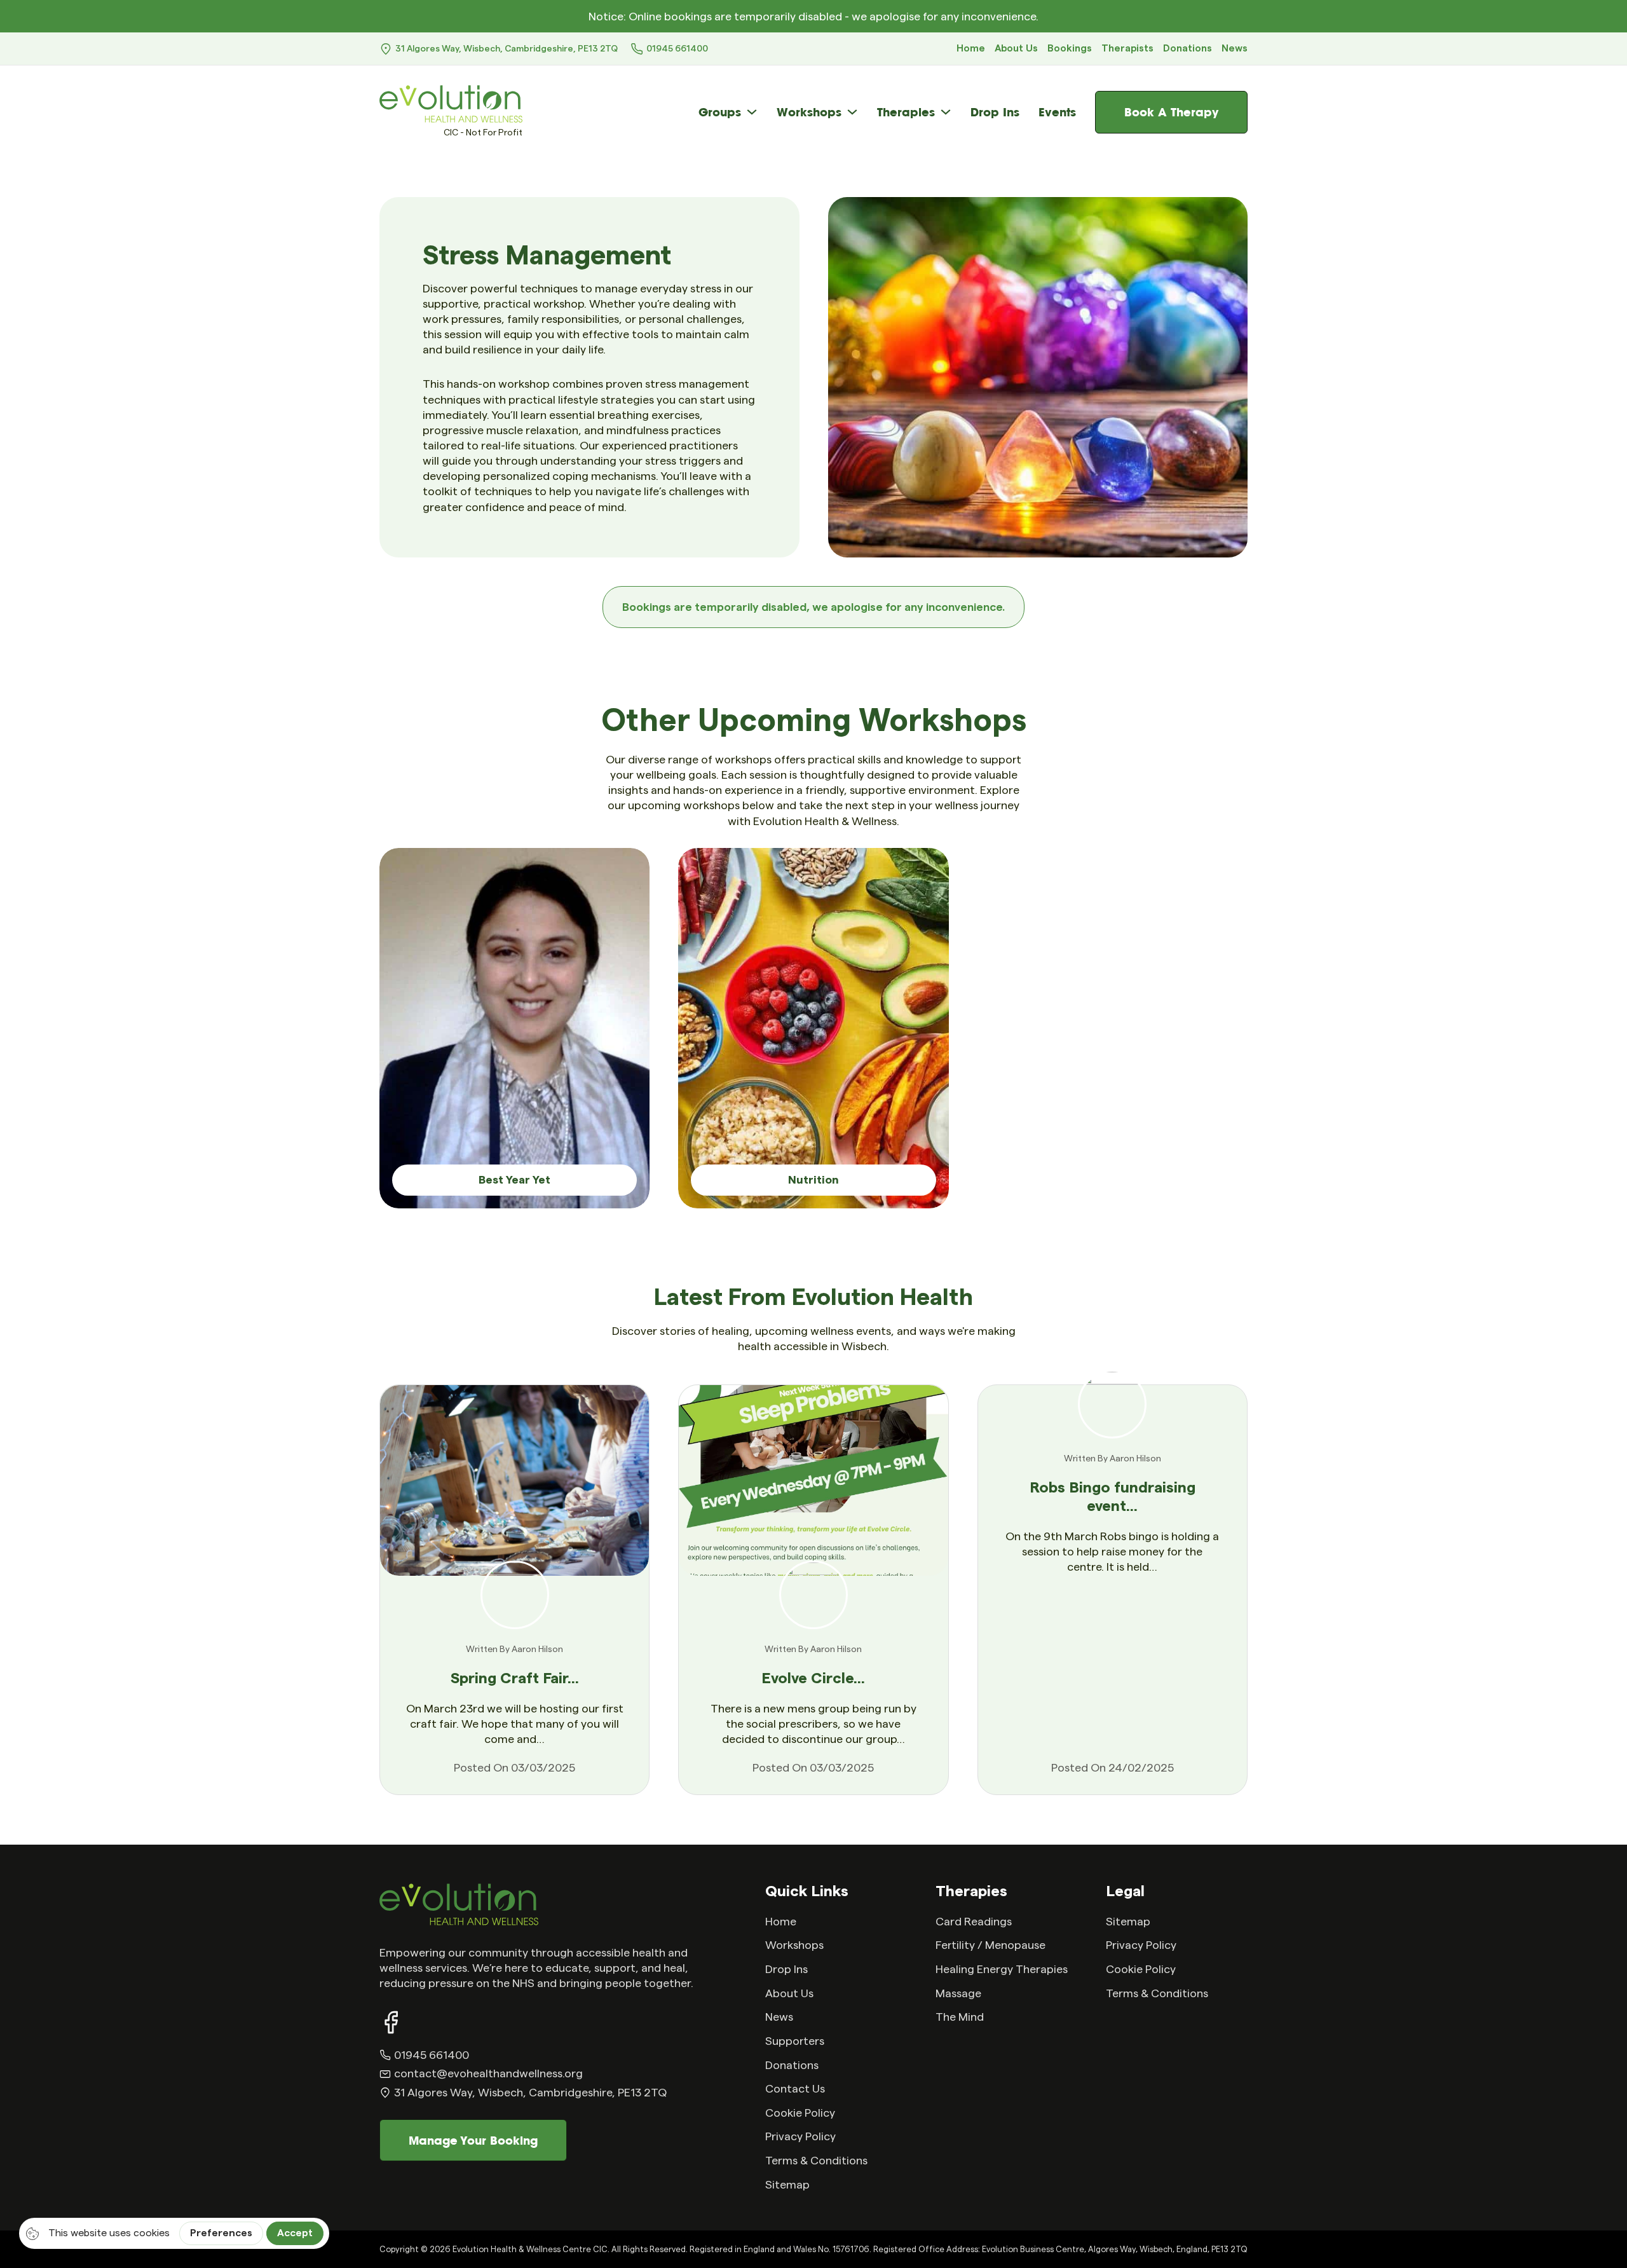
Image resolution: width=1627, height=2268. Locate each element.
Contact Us (795, 2089)
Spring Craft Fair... (515, 1679)
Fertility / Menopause (990, 1945)
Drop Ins (995, 112)
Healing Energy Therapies (1002, 1969)
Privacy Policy (800, 2136)
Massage (958, 1993)
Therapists (1127, 49)
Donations (1188, 49)
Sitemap (787, 2185)
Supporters (795, 2041)
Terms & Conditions (816, 2161)
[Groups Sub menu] (752, 112)
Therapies (906, 112)
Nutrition (813, 1180)
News (1235, 49)
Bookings (1070, 49)
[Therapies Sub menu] (946, 112)
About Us (1016, 49)
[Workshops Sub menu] (852, 112)
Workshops (809, 112)
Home (971, 49)
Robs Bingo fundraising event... (1113, 1497)
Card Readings (974, 1922)
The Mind (960, 2017)
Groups (720, 112)
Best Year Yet (514, 1180)
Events (1057, 112)
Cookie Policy (800, 2113)
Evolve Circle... (813, 1679)
